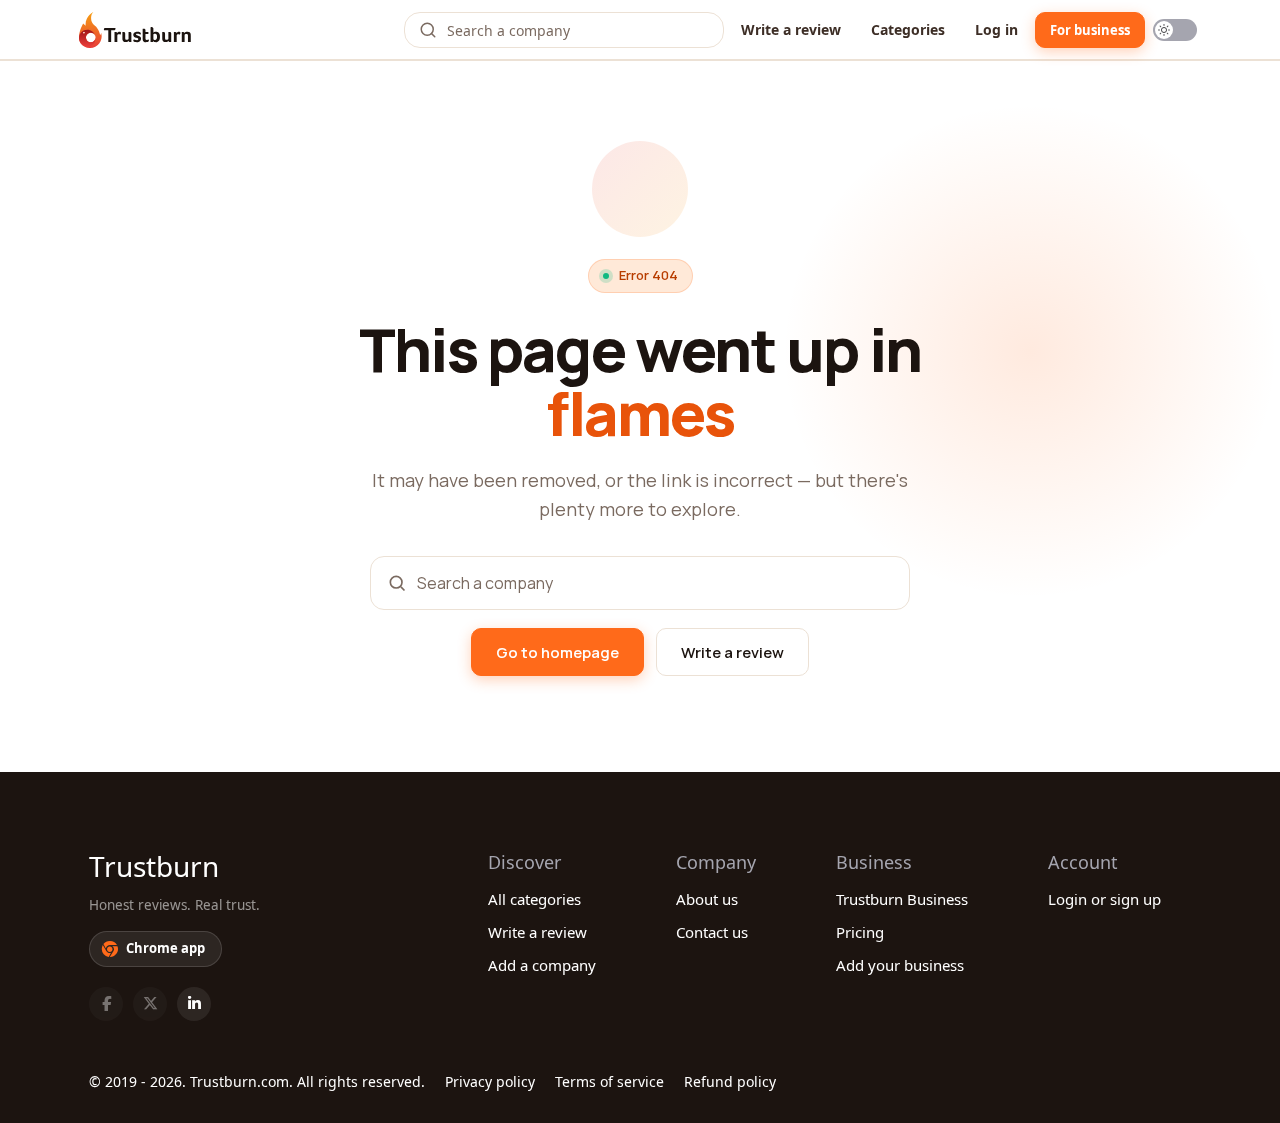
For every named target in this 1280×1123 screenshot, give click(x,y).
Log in (996, 29)
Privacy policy (490, 1081)
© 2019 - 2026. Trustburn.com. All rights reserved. (257, 1081)
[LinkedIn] (194, 1004)
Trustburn (154, 866)
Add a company (542, 965)
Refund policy (730, 1081)
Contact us (712, 932)
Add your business (900, 965)
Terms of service (609, 1081)
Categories (908, 29)
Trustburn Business (902, 899)
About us (707, 899)
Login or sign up (1104, 899)
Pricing (860, 932)
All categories (534, 899)
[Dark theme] (1175, 30)
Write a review (791, 29)
